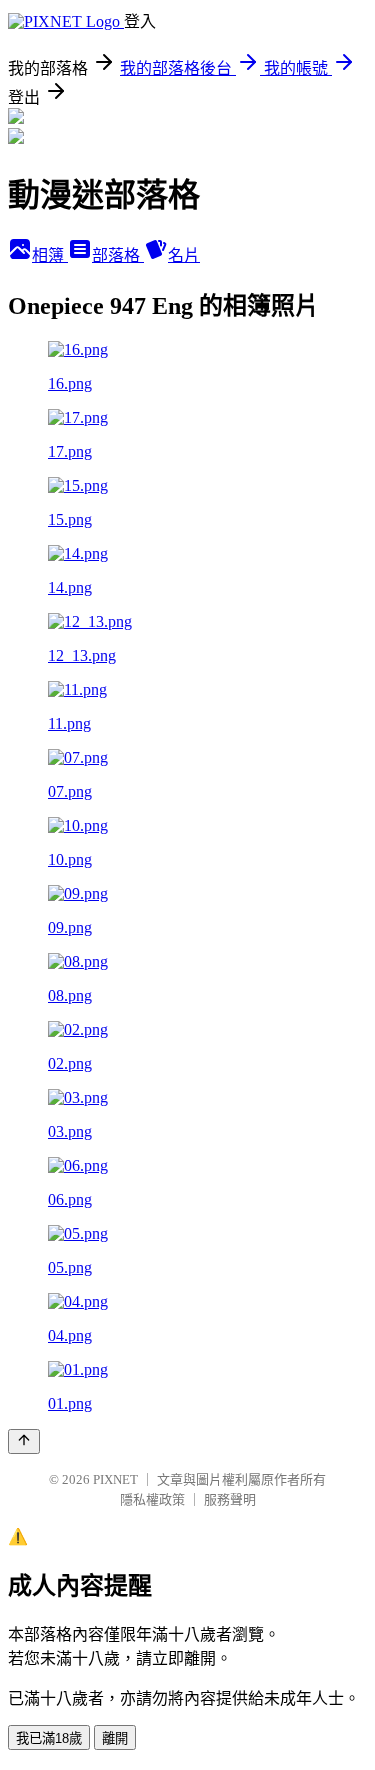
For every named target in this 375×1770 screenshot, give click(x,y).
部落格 (118, 255)
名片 (184, 255)
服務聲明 (230, 1499)
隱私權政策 (152, 1499)
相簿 (50, 255)
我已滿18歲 (49, 1738)
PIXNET (115, 1479)
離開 (115, 1738)
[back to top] (24, 1441)
